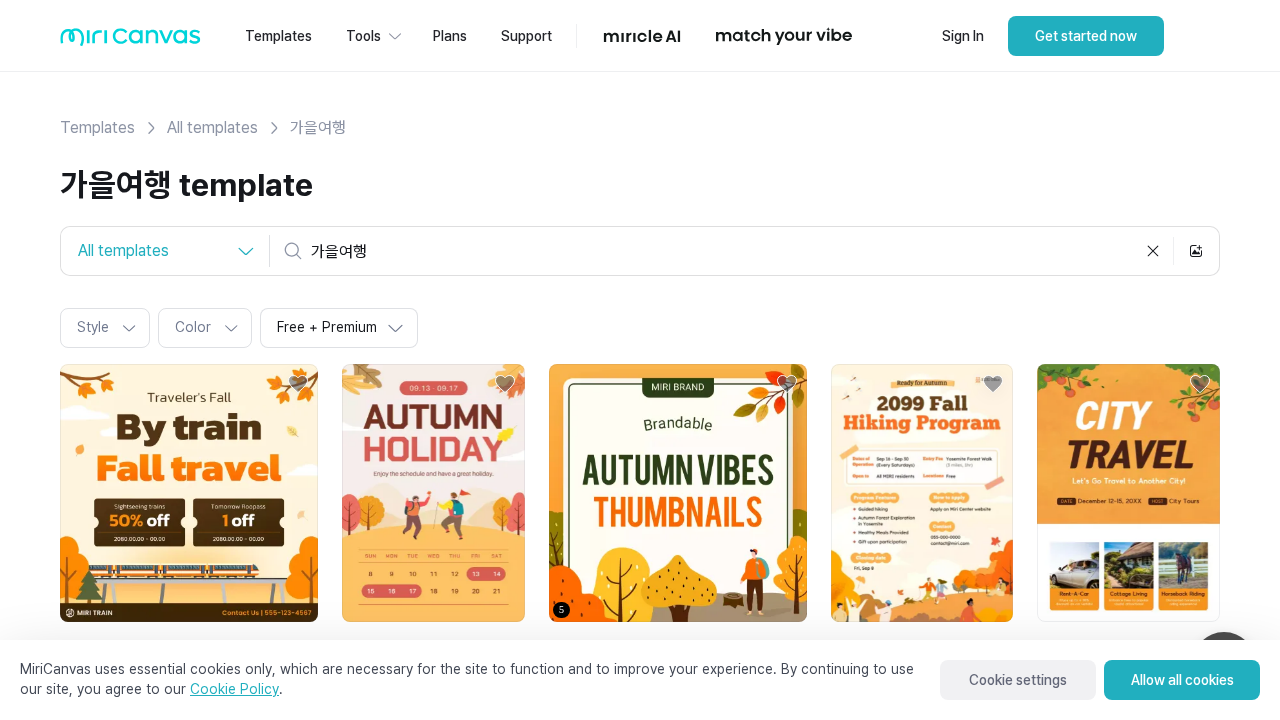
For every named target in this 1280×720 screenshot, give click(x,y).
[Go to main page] (130, 41)
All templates (212, 127)
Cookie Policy (234, 689)
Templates (97, 127)
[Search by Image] (1196, 251)
